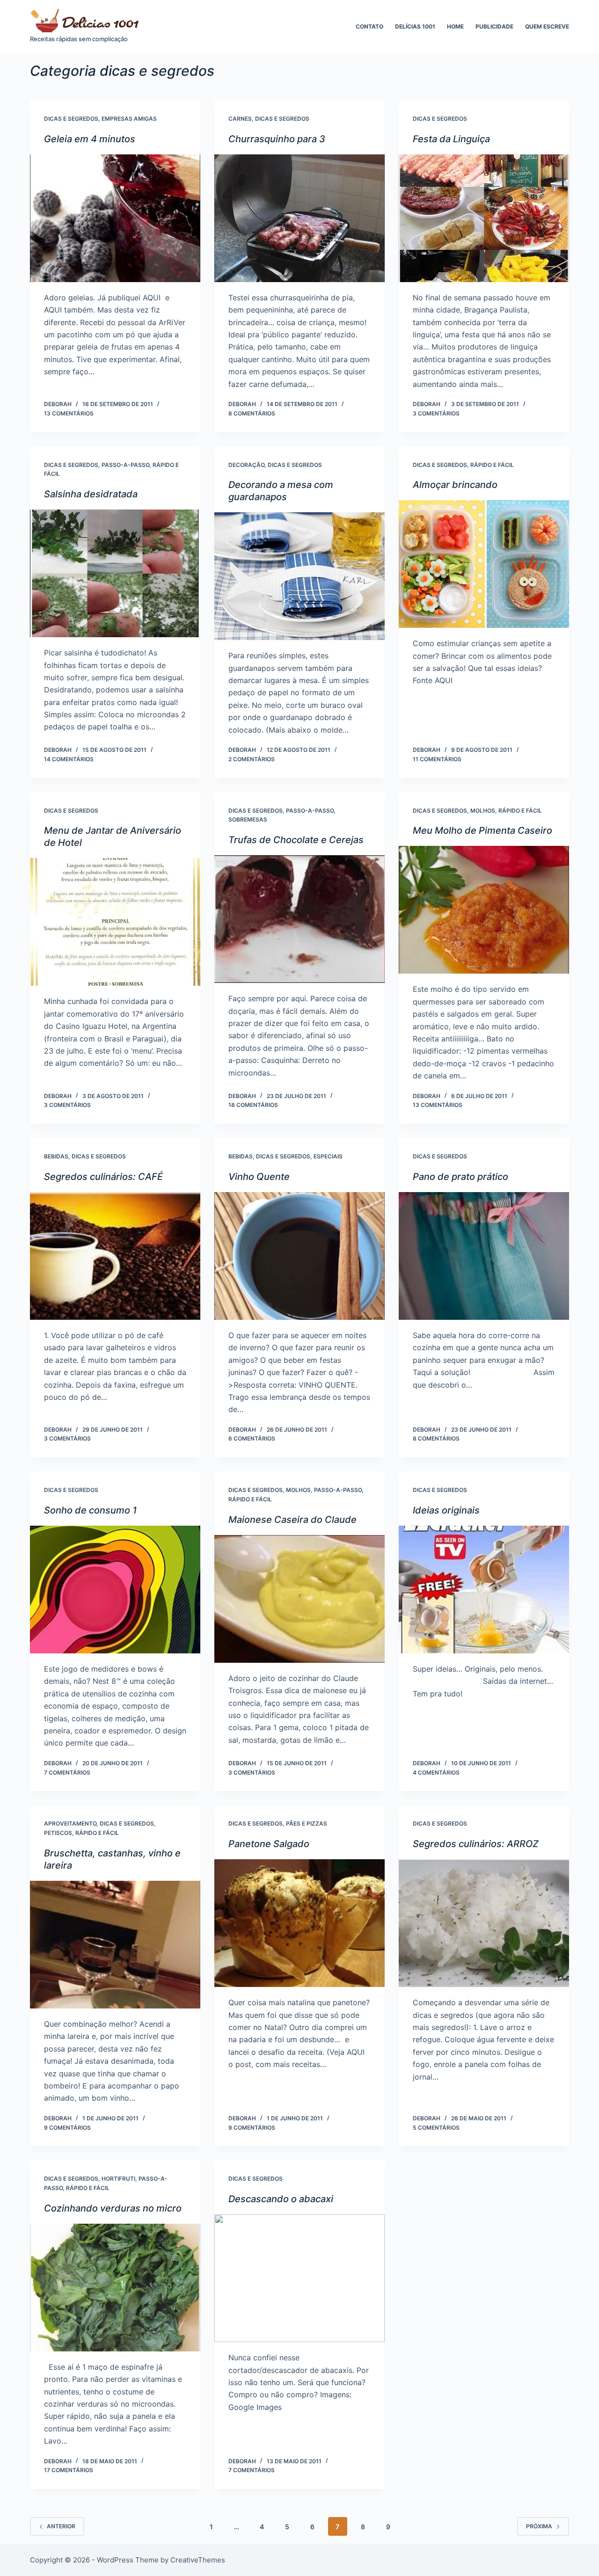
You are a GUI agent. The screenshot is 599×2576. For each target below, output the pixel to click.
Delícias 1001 (415, 26)
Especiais (328, 1156)
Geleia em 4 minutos (90, 139)
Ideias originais (446, 1510)
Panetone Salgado (269, 1844)
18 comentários (253, 1105)
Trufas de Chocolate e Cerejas (296, 840)
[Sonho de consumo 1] (115, 1590)
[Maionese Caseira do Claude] (299, 1599)
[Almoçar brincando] (484, 564)
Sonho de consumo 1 (90, 1510)
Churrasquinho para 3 (277, 139)
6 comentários (252, 1438)
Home (455, 26)
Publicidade (494, 26)
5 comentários (436, 2128)
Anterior (61, 2526)
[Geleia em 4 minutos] (115, 218)
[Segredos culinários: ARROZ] (484, 1923)
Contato (369, 26)
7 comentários (67, 1772)
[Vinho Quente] (299, 1256)
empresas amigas (129, 119)
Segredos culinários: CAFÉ (103, 1177)
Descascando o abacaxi (281, 2199)
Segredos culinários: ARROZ (476, 1844)
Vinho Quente (259, 1177)
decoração (246, 465)
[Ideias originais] (484, 1590)
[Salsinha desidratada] (115, 573)
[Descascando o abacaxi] (299, 2278)
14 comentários (69, 759)
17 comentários (69, 2470)
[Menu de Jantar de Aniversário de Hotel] (115, 922)
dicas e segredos (71, 119)
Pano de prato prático (460, 1177)
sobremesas (248, 819)
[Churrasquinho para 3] (299, 218)
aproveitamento (70, 1823)
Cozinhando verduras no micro (113, 2208)
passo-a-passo (125, 465)
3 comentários (436, 413)
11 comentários (437, 759)
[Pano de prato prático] (484, 1256)
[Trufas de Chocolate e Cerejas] (299, 919)
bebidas (56, 1156)
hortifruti (118, 2179)
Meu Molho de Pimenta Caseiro (482, 830)
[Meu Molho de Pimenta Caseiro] (484, 910)
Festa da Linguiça (451, 139)
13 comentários (69, 413)
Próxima (539, 2526)
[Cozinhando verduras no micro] (115, 2288)
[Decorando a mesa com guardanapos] (299, 576)
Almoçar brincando (455, 485)
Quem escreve (547, 26)
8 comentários (252, 413)
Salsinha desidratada (91, 494)
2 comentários (252, 759)
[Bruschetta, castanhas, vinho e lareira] (115, 1945)
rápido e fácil (492, 465)
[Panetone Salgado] (299, 1923)
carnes (240, 119)
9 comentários (67, 2128)
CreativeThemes (198, 2560)
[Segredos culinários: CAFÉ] (115, 1256)
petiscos (58, 1833)
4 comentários (436, 1772)
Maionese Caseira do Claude (292, 1520)
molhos (483, 811)
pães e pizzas (307, 1823)
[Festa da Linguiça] (484, 218)
